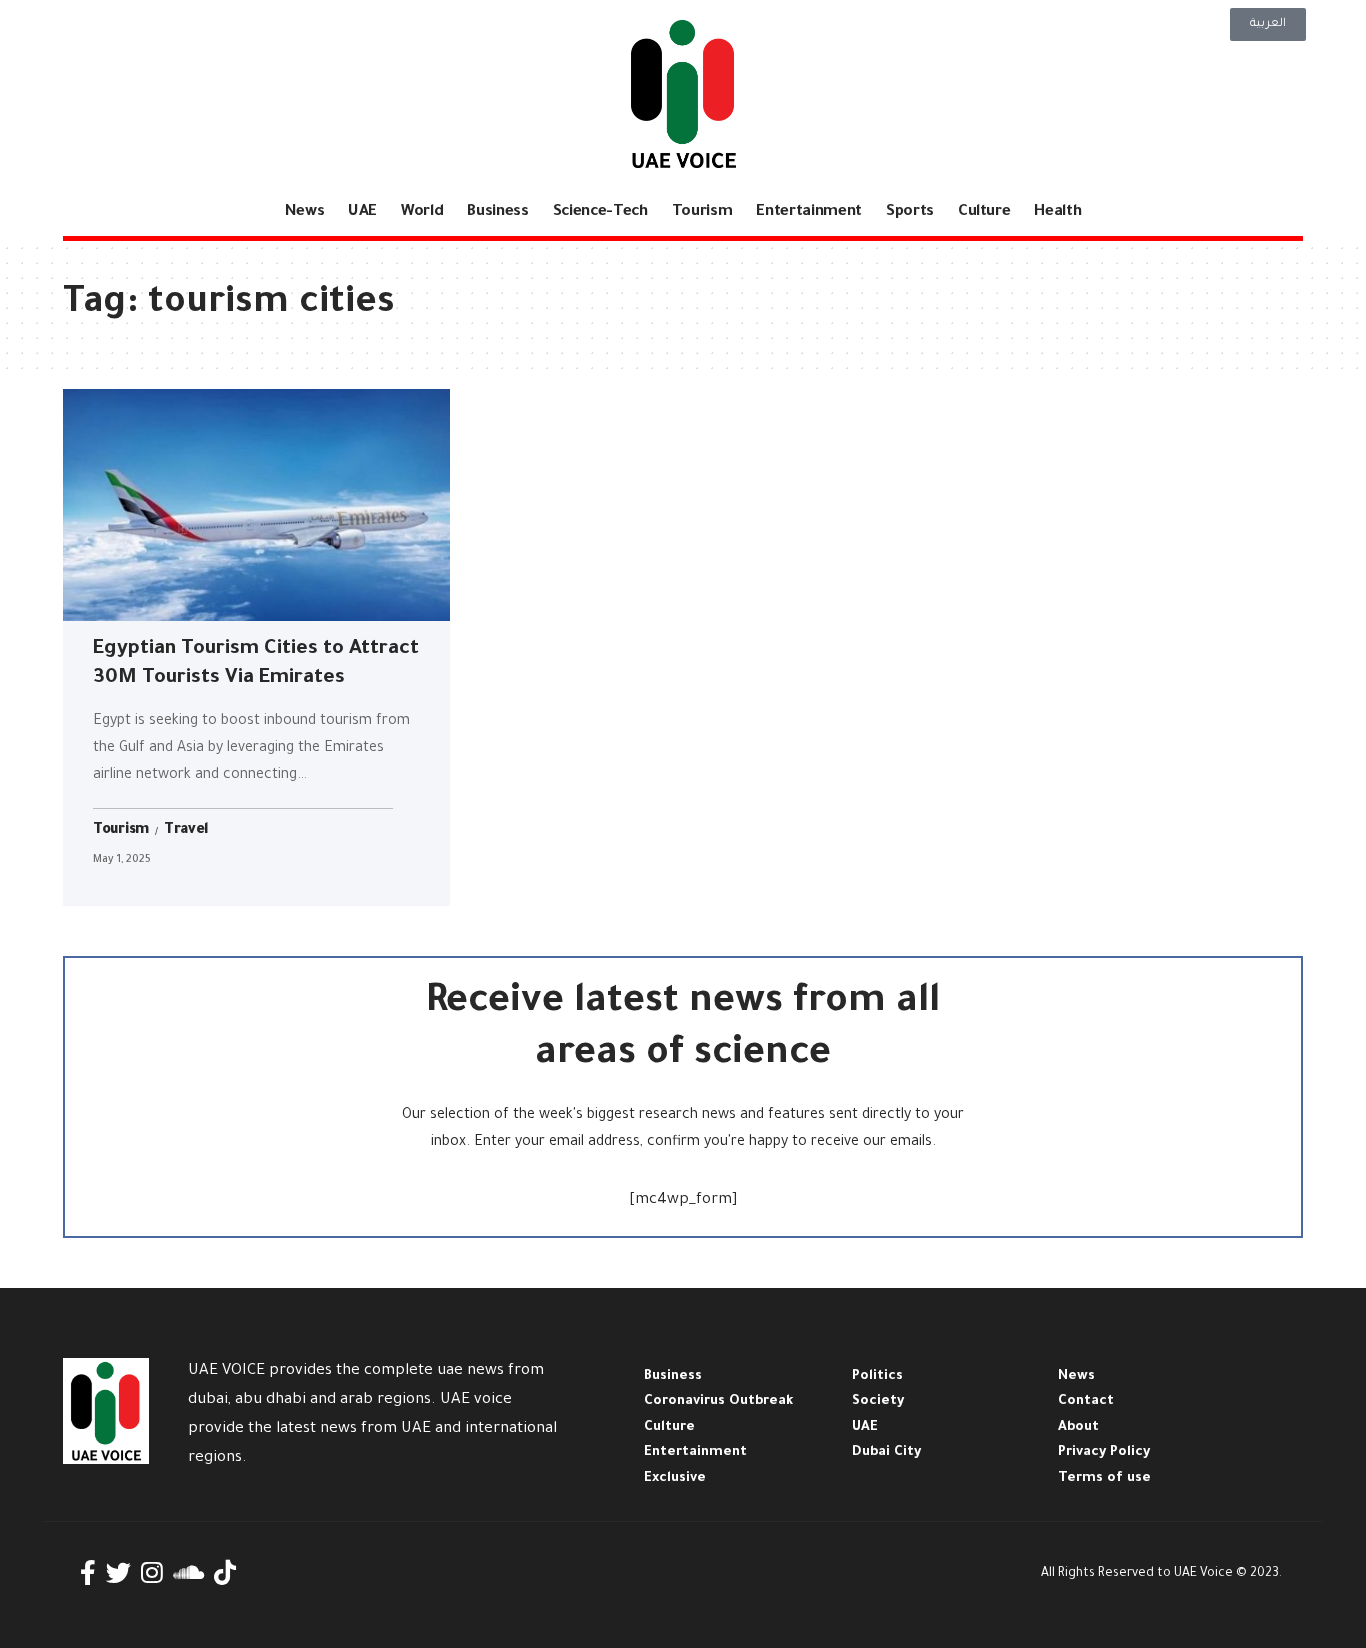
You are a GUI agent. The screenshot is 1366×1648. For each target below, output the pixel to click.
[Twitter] (118, 1573)
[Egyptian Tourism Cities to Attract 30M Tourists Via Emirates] (256, 505)
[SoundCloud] (188, 1573)
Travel (186, 831)
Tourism (121, 831)
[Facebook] (88, 1573)
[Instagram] (152, 1573)
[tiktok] (225, 1573)
